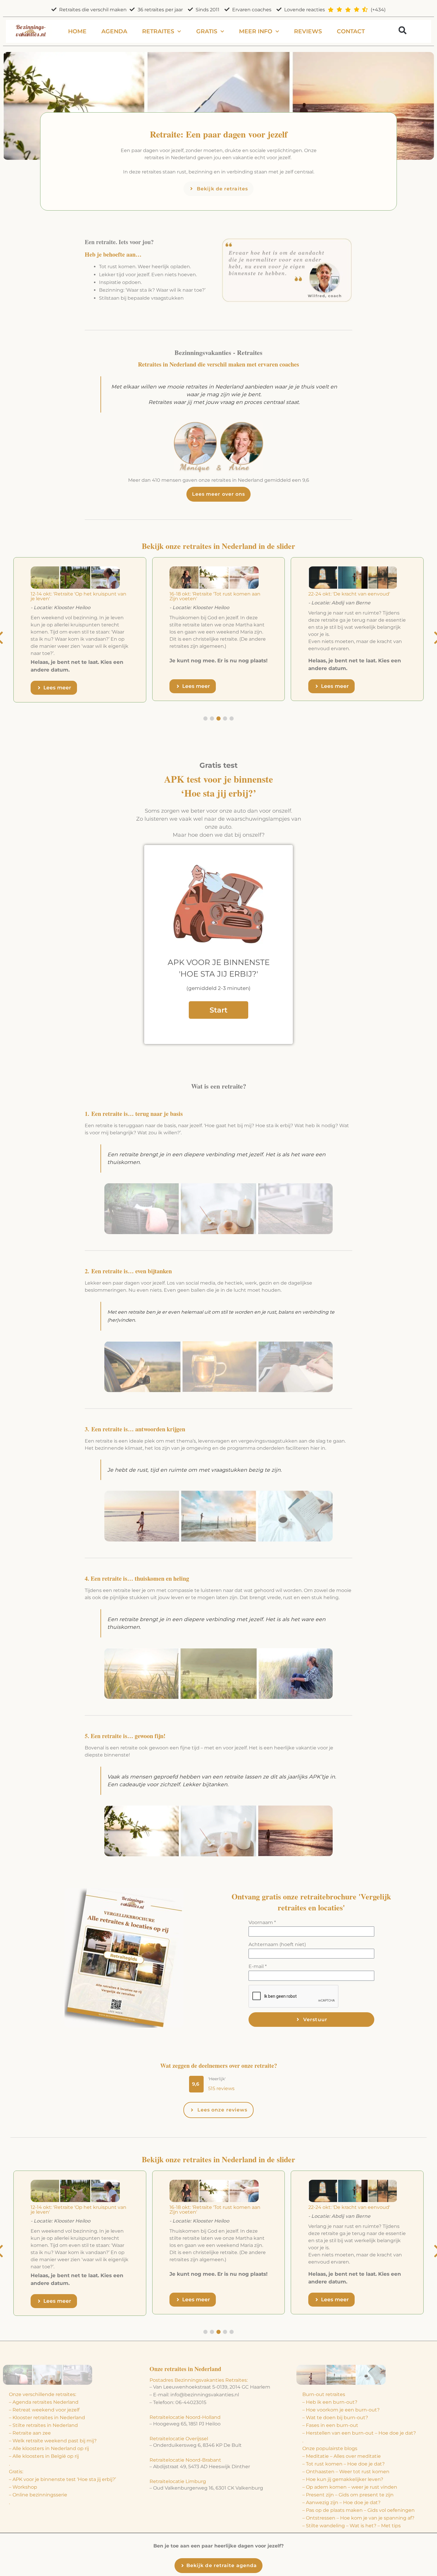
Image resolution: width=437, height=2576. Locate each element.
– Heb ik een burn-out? (330, 2402)
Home (77, 31)
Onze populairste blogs (330, 2448)
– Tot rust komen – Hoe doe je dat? (344, 2464)
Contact (351, 31)
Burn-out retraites (324, 2394)
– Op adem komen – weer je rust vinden (350, 2487)
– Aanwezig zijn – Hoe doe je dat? (341, 2502)
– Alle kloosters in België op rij (44, 2456)
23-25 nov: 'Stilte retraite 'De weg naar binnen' (353, 596)
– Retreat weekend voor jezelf (44, 2410)
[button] (402, 30)
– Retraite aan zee (30, 2433)
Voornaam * (262, 1922)
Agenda (114, 31)
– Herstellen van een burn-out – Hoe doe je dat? (359, 2433)
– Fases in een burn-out (330, 2425)
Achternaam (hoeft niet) (277, 1944)
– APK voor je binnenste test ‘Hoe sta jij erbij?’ (62, 2479)
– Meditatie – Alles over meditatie (342, 2456)
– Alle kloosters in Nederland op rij (49, 2448)
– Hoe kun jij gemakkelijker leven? (343, 2479)
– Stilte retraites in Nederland (43, 2425)
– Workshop (23, 2487)
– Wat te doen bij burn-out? (335, 2418)
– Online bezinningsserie (38, 2495)
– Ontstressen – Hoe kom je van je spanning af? (358, 2518)
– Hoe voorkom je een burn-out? (341, 2410)
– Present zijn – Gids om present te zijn (348, 2495)
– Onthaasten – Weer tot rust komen (346, 2472)
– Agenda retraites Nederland (44, 2402)
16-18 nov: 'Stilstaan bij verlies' (65, 594)
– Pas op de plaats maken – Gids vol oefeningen (359, 2510)
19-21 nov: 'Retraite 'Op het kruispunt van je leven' (218, 596)
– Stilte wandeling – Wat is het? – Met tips (352, 2526)
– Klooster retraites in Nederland (47, 2418)
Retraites (158, 31)
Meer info (256, 31)
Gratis (207, 31)
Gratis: (16, 2472)
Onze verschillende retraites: (43, 2394)
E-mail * (258, 1966)
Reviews (308, 31)
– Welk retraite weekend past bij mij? (53, 2441)
